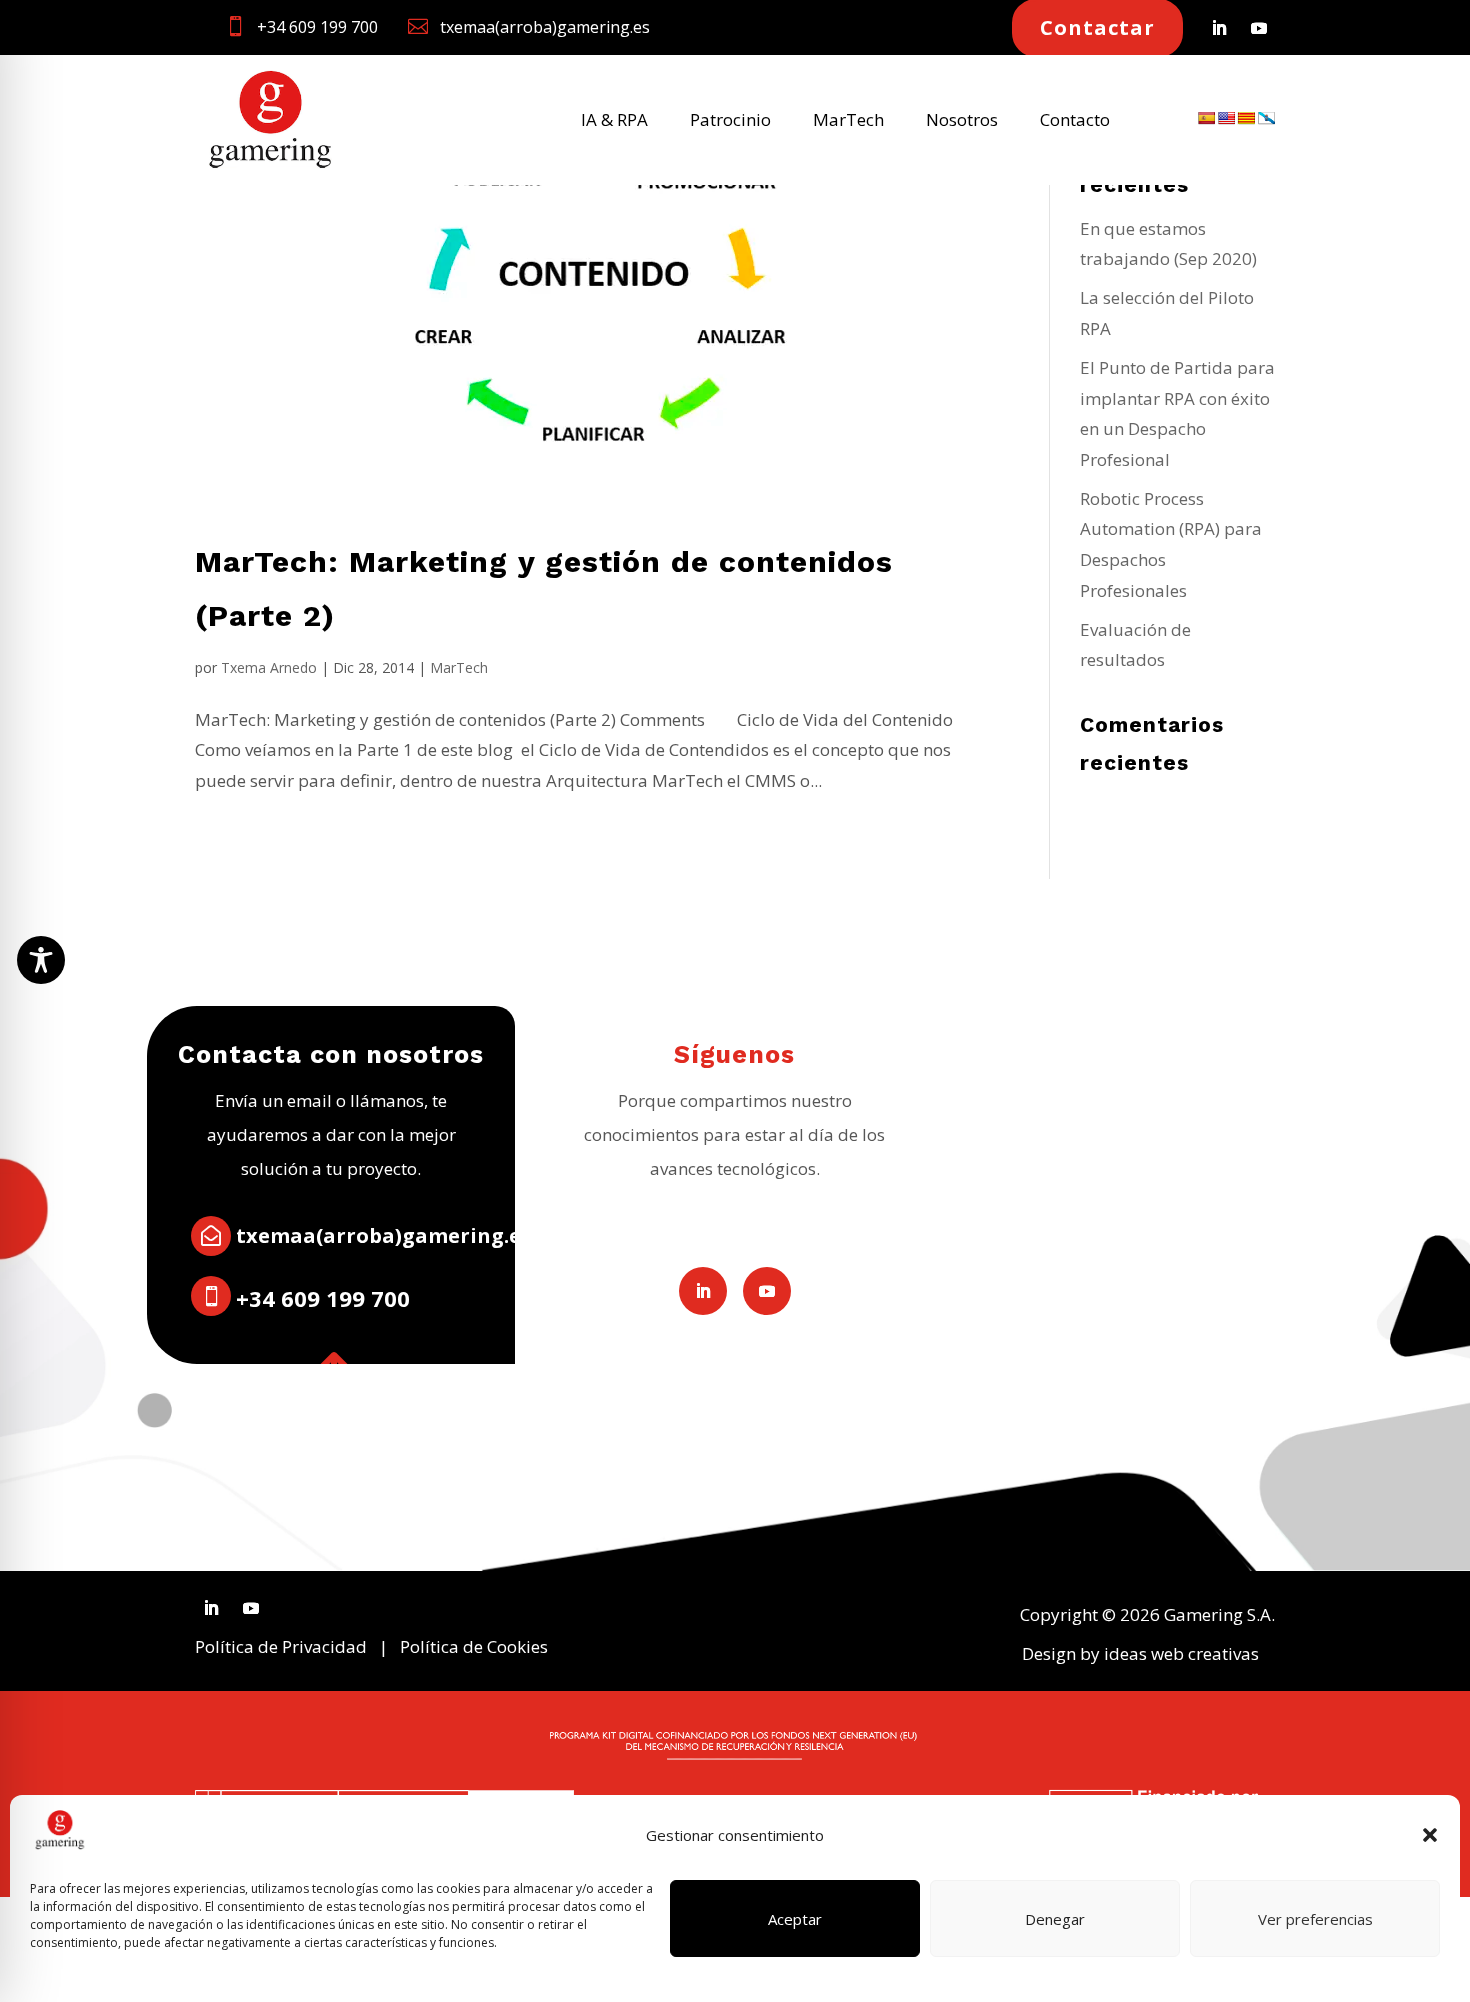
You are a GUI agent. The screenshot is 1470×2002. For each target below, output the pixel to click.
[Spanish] (1206, 118)
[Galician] (1266, 118)
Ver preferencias (1315, 1919)
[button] (1430, 1835)
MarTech (848, 122)
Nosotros (962, 122)
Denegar (1055, 1919)
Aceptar (795, 1919)
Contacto (1075, 122)
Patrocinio (730, 122)
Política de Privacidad (281, 1646)
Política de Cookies (474, 1646)
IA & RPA (614, 122)
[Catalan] (1246, 118)
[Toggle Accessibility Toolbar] (41, 960)
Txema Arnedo (269, 667)
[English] (1226, 118)
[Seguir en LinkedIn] (1219, 28)
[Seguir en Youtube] (1259, 28)
